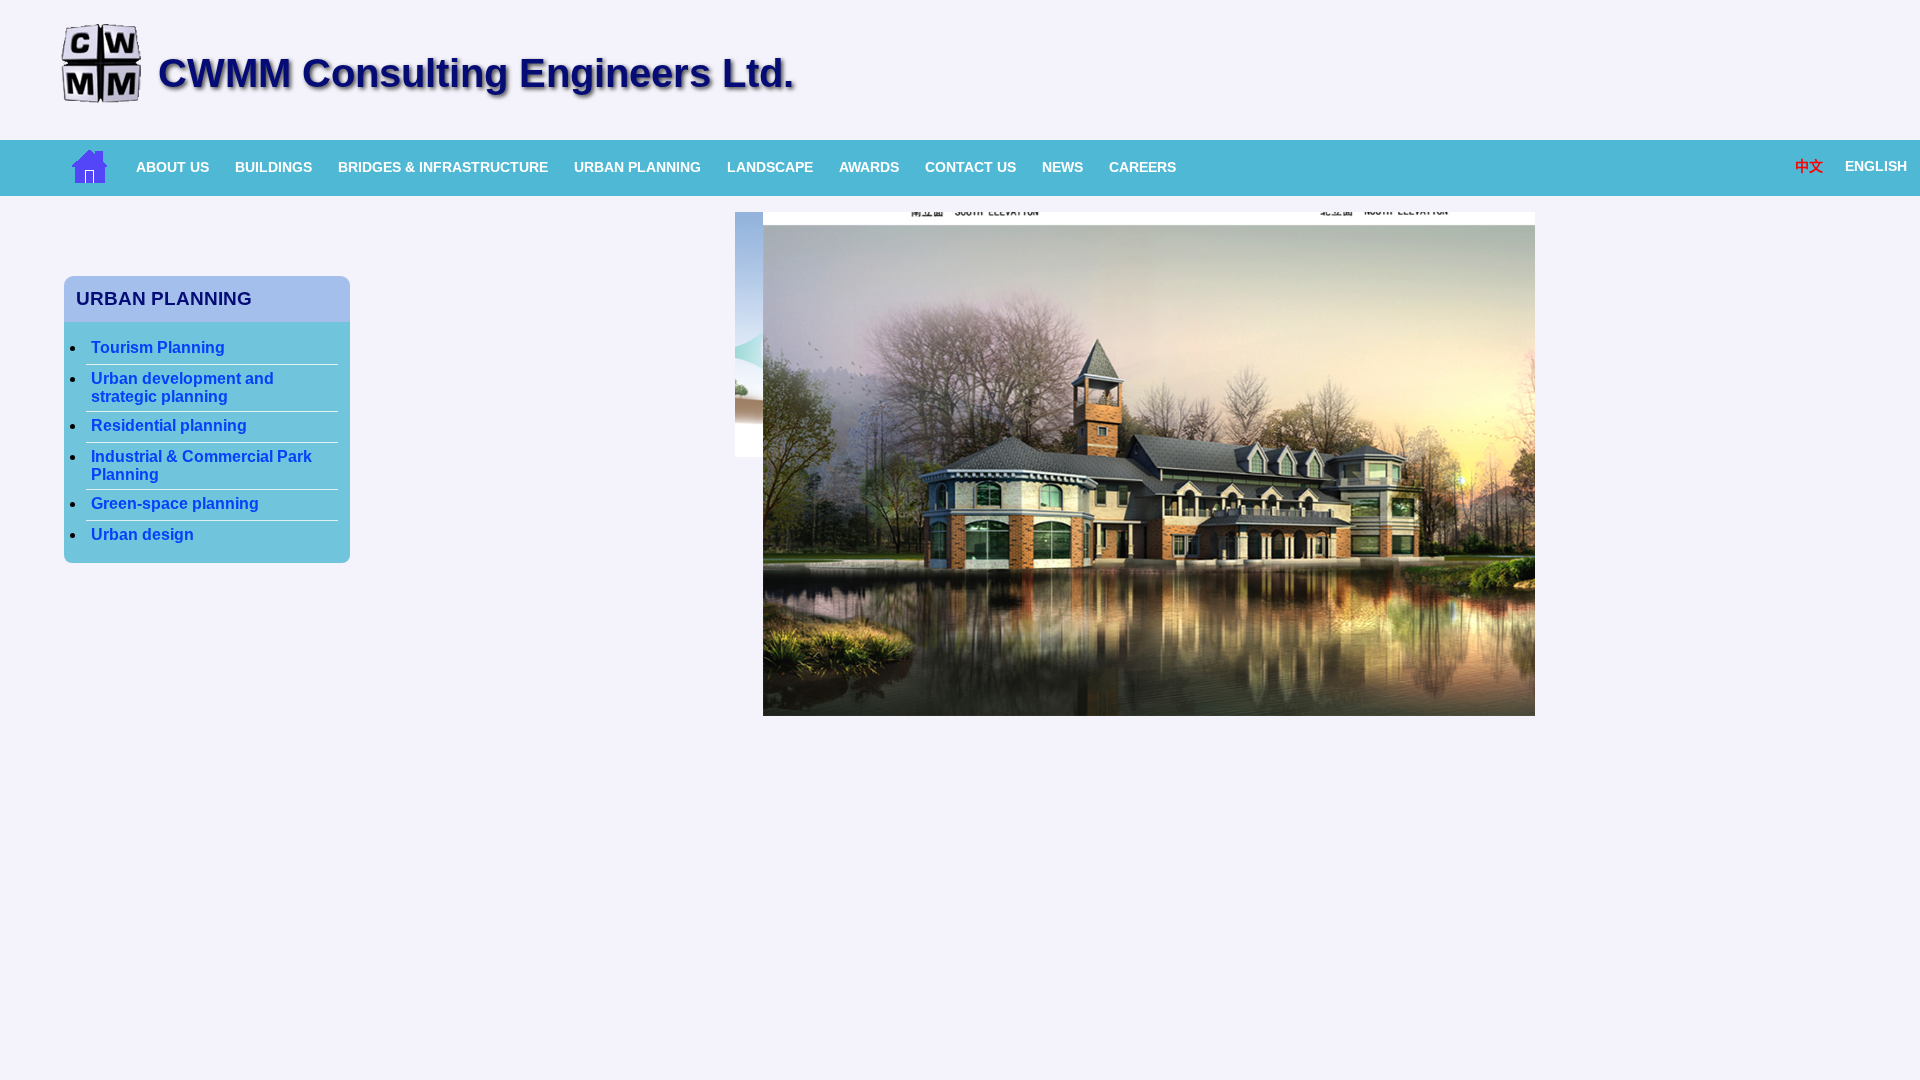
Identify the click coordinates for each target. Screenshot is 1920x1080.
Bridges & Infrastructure (443, 167)
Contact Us (970, 167)
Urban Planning (637, 167)
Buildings (273, 167)
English (1876, 166)
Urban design (142, 534)
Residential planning (169, 425)
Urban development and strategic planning (182, 387)
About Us (172, 167)
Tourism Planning (158, 347)
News (1062, 167)
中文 (1809, 166)
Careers (1142, 167)
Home (89, 166)
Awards (869, 167)
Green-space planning (175, 503)
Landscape (770, 167)
